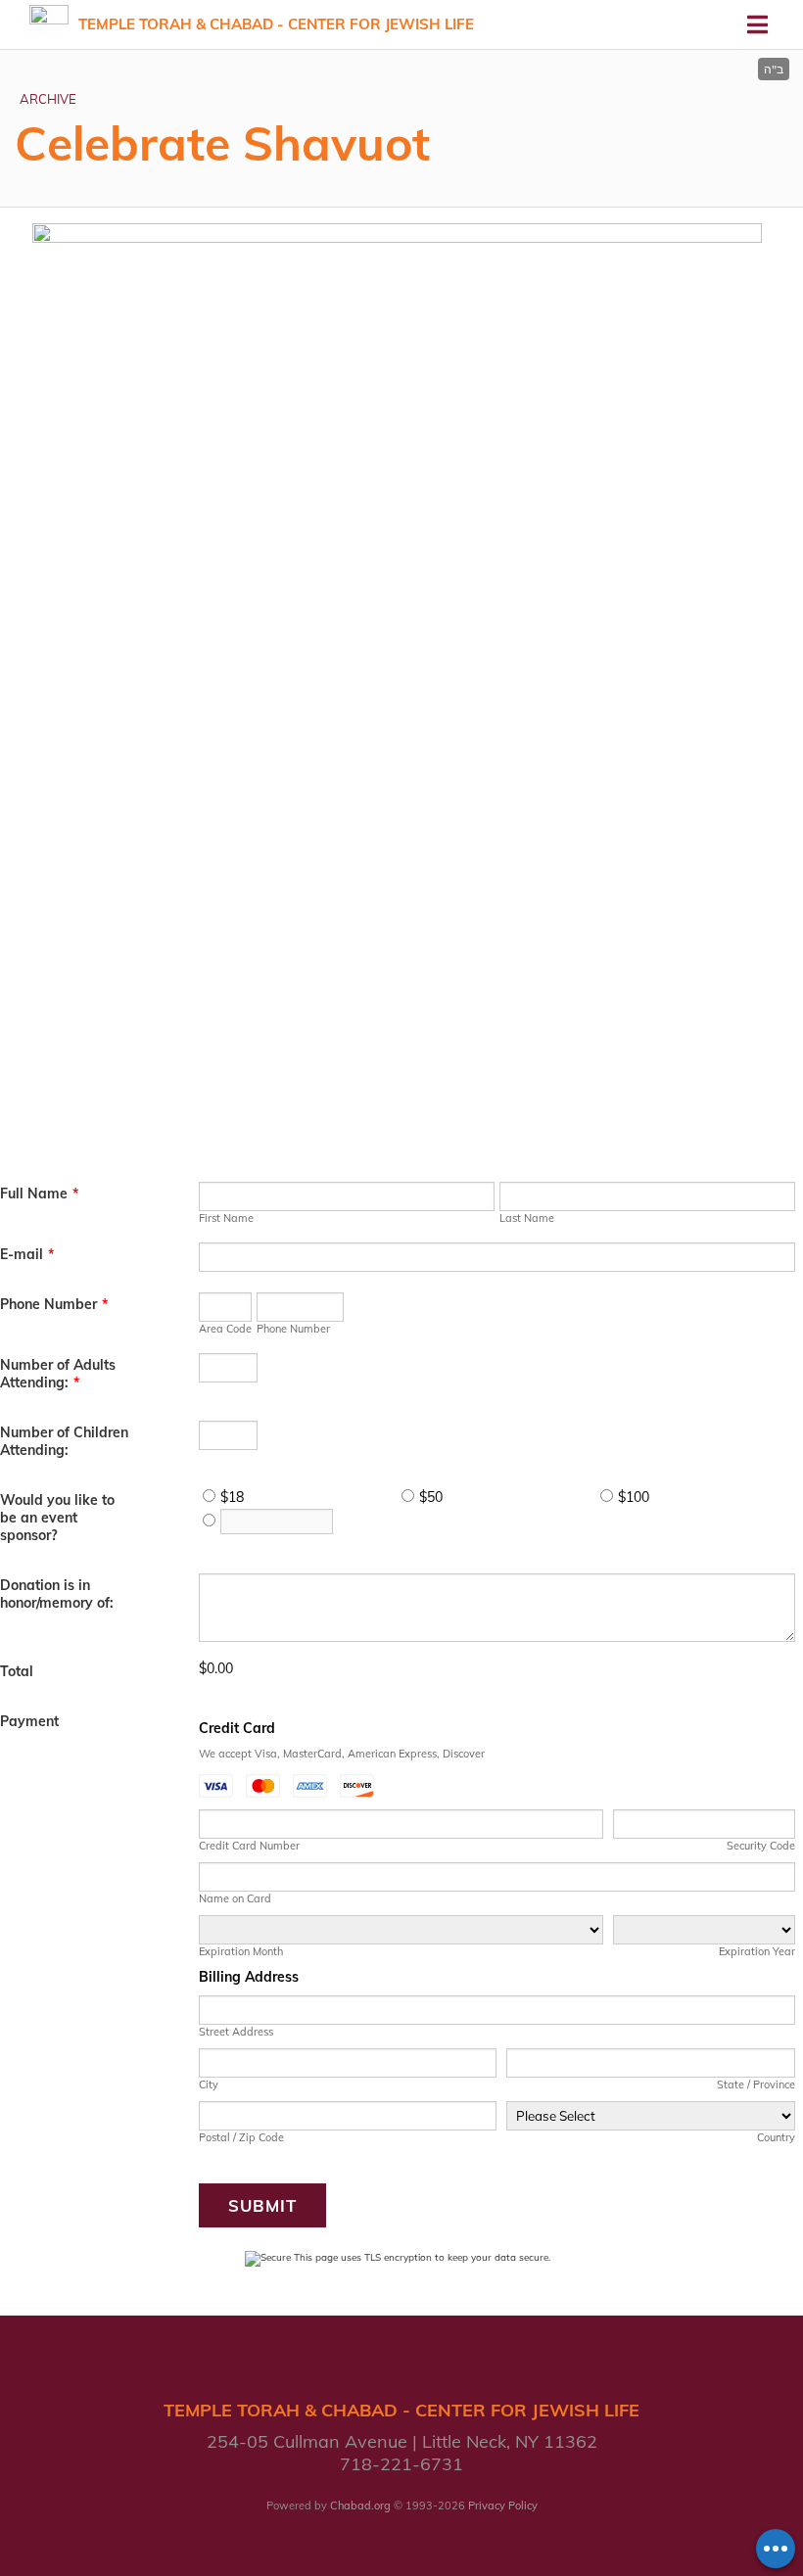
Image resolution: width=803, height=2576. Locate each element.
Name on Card (235, 1898)
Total (17, 1671)
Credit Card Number (249, 1846)
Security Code (761, 1846)
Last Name (527, 1218)
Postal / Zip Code (241, 2137)
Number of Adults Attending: (58, 1374)
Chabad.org (360, 2506)
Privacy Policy (503, 2506)
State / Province (756, 2084)
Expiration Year (757, 1951)
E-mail (27, 1254)
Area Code (225, 1329)
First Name (226, 1218)
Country (776, 2137)
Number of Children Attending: (64, 1441)
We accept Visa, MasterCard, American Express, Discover (342, 1754)
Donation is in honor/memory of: (57, 1594)
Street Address (236, 2032)
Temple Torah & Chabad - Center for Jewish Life (276, 24)
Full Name (39, 1194)
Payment (29, 1721)
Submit (262, 2205)
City (209, 2084)
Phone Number (54, 1304)
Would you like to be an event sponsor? (57, 1518)
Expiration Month (241, 1951)
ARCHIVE (48, 99)
